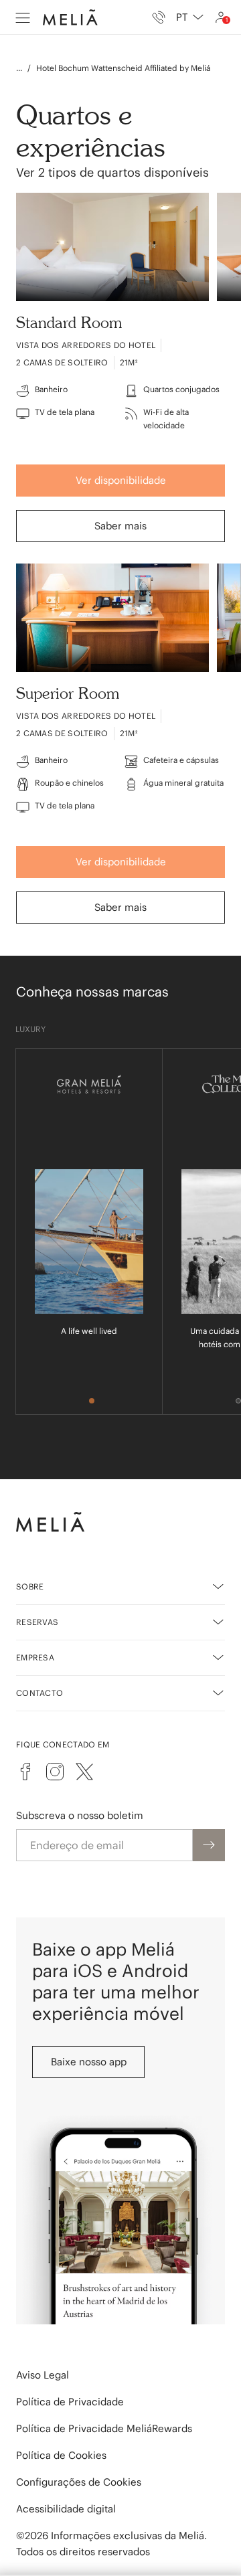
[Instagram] (55, 1772)
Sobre (30, 1586)
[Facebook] (25, 1772)
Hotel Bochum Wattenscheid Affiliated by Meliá (123, 68)
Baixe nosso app (89, 2062)
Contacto (39, 1693)
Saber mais (120, 526)
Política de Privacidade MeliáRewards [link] (104, 2428)
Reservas (37, 1622)
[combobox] (190, 17)
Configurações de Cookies (79, 2482)
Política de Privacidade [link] (70, 2402)
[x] (84, 1772)
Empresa (35, 1657)
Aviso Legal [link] (43, 2375)
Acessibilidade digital (66, 2509)
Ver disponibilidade (121, 480)
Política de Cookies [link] (61, 2455)
